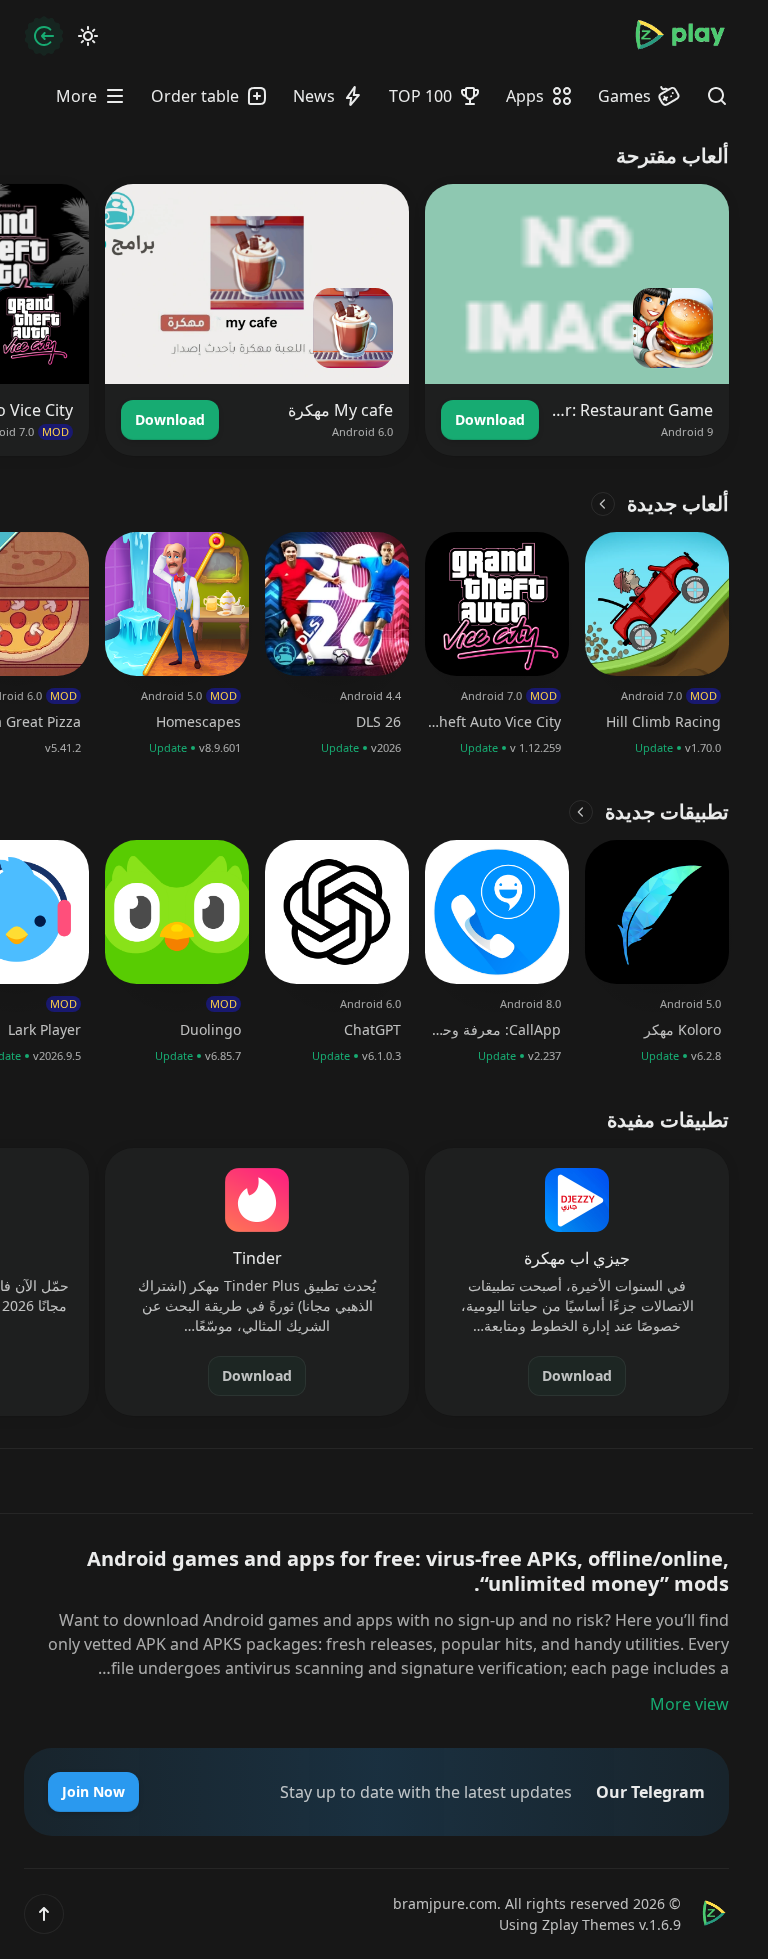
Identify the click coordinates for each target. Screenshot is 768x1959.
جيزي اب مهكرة (577, 1258)
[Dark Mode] (88, 36)
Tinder (257, 1258)
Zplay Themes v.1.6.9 (611, 1924)
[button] (44, 1914)
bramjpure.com (445, 1903)
